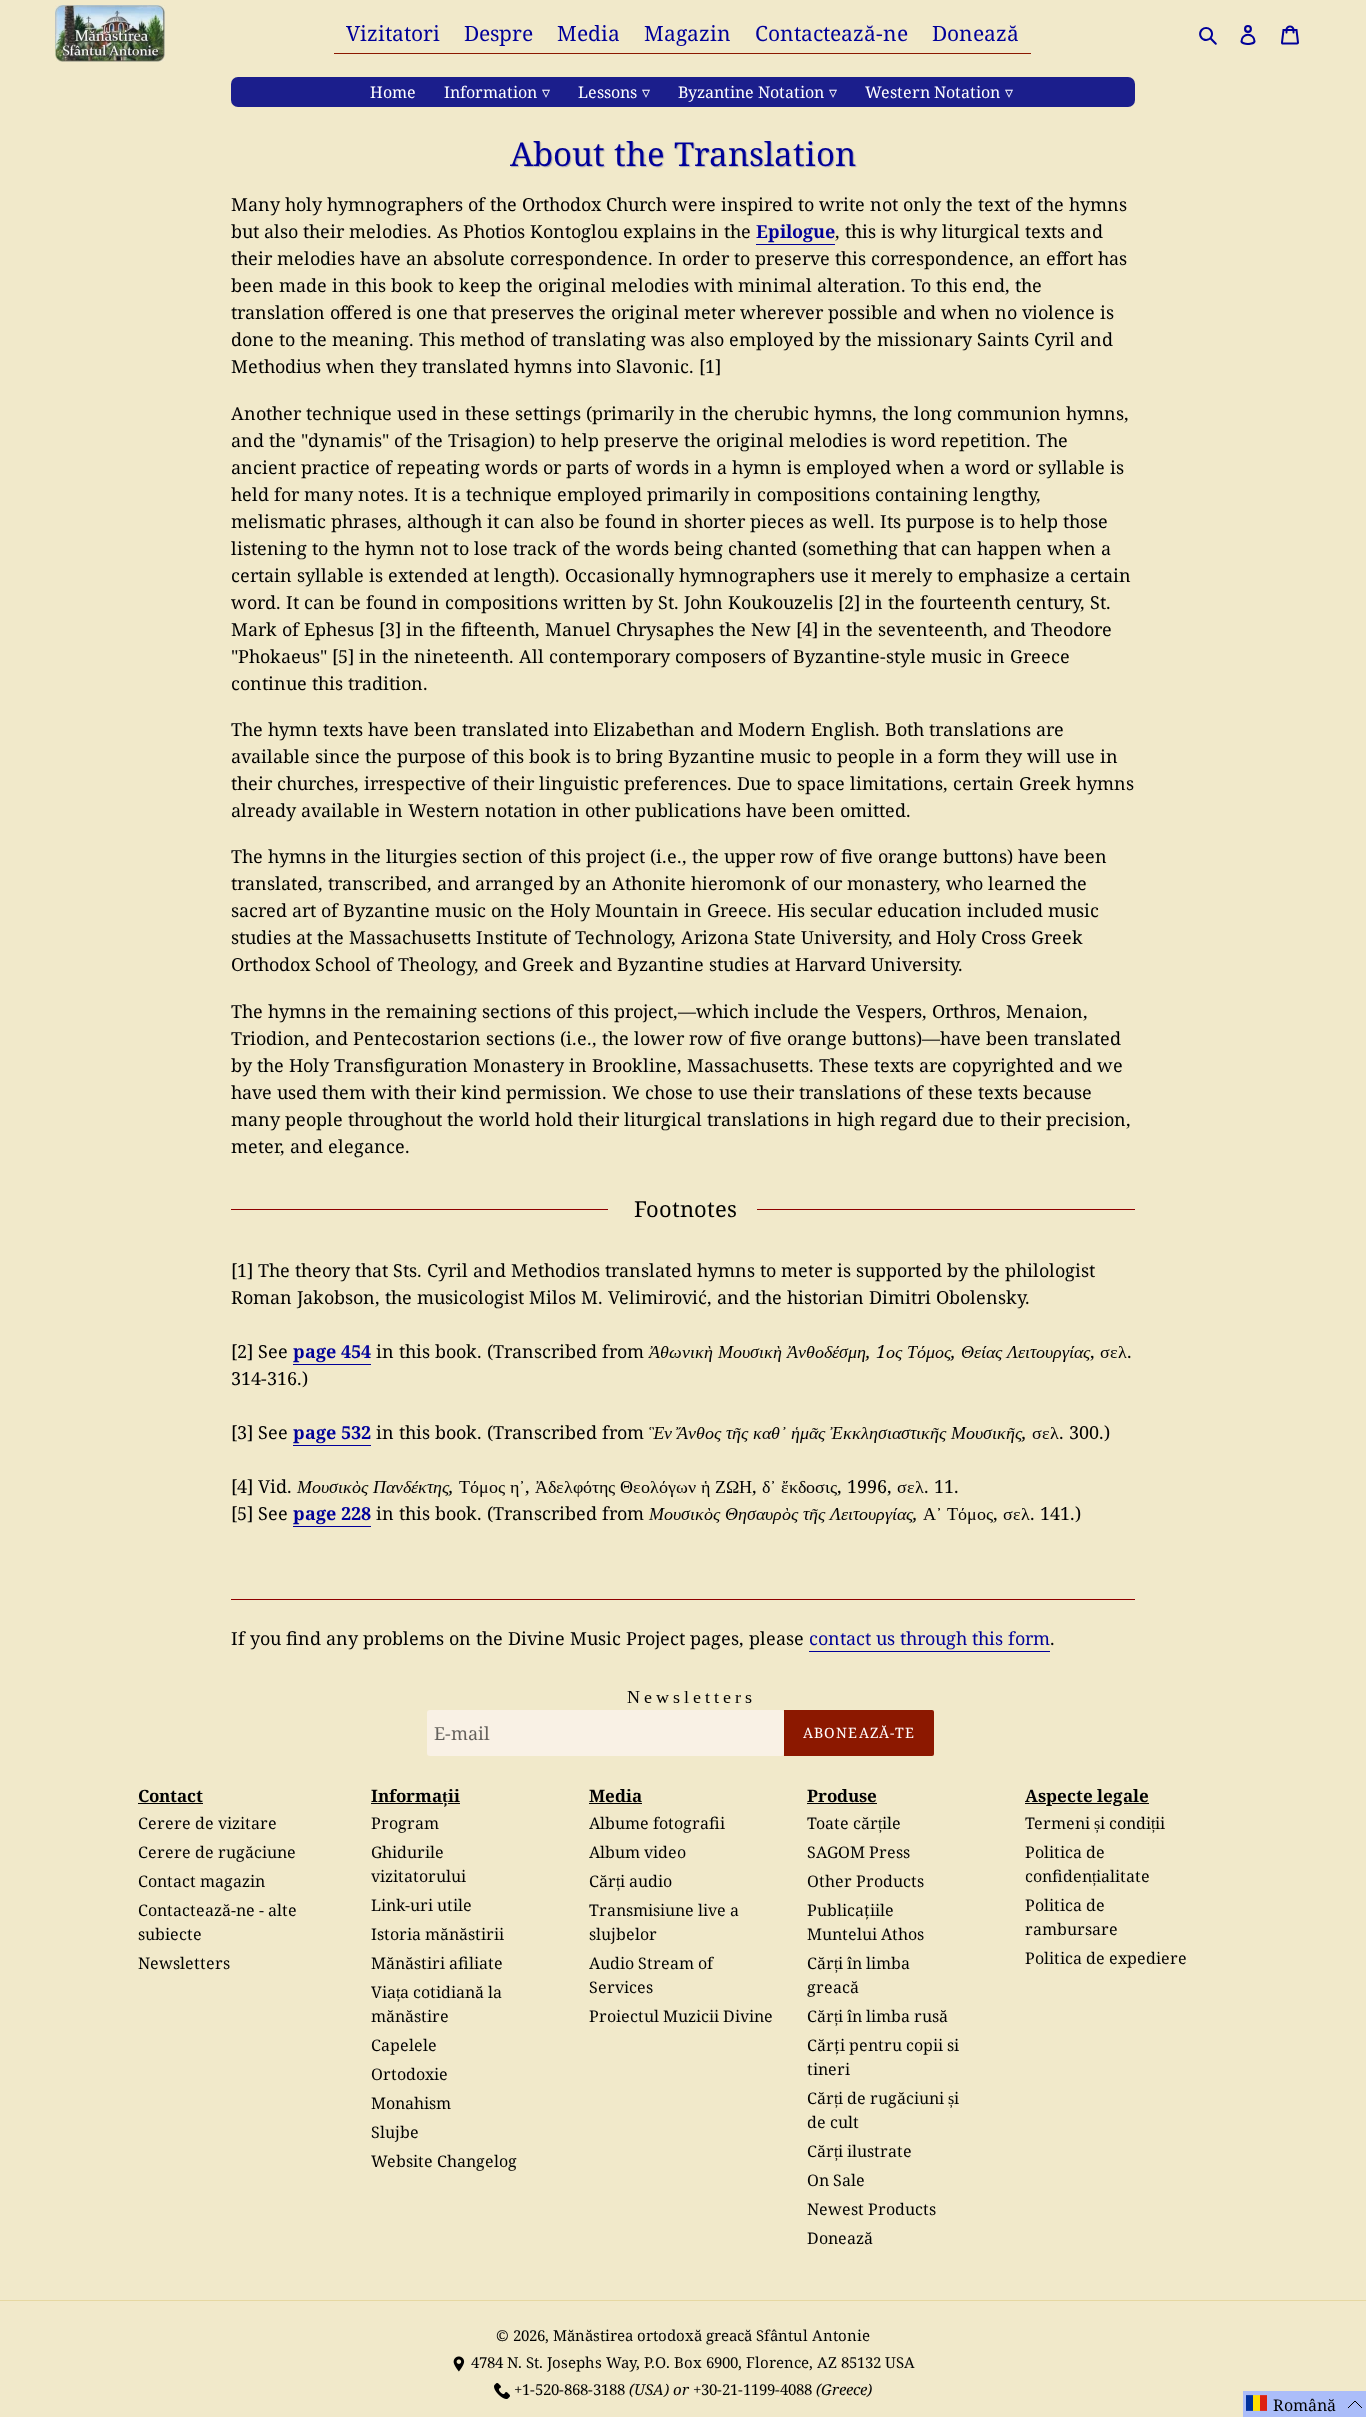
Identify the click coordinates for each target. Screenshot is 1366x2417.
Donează (840, 2238)
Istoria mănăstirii (437, 1934)
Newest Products (871, 2209)
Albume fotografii (657, 1823)
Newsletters (184, 1963)
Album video (637, 1852)
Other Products (865, 1881)
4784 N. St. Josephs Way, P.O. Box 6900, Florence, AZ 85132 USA (693, 2362)
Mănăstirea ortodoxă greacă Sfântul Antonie (711, 2335)
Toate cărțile (854, 1823)
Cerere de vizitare (207, 1823)
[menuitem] (393, 32)
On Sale (836, 2180)
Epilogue (795, 231)
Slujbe (395, 2132)
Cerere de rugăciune (217, 1852)
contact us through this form (929, 1638)
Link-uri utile (421, 1905)
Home (393, 92)
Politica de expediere (1106, 1958)
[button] (1304, 2404)
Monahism (411, 2103)
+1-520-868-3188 (569, 2389)
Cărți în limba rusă (877, 2016)
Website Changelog (444, 2161)
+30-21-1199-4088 (752, 2389)
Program (405, 1823)
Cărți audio (630, 1881)
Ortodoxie (409, 2074)
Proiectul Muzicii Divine (681, 2016)
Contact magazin (201, 1881)
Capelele (404, 2045)
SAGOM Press (858, 1852)
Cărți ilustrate (859, 2151)
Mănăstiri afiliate (437, 1963)
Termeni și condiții (1095, 1823)
